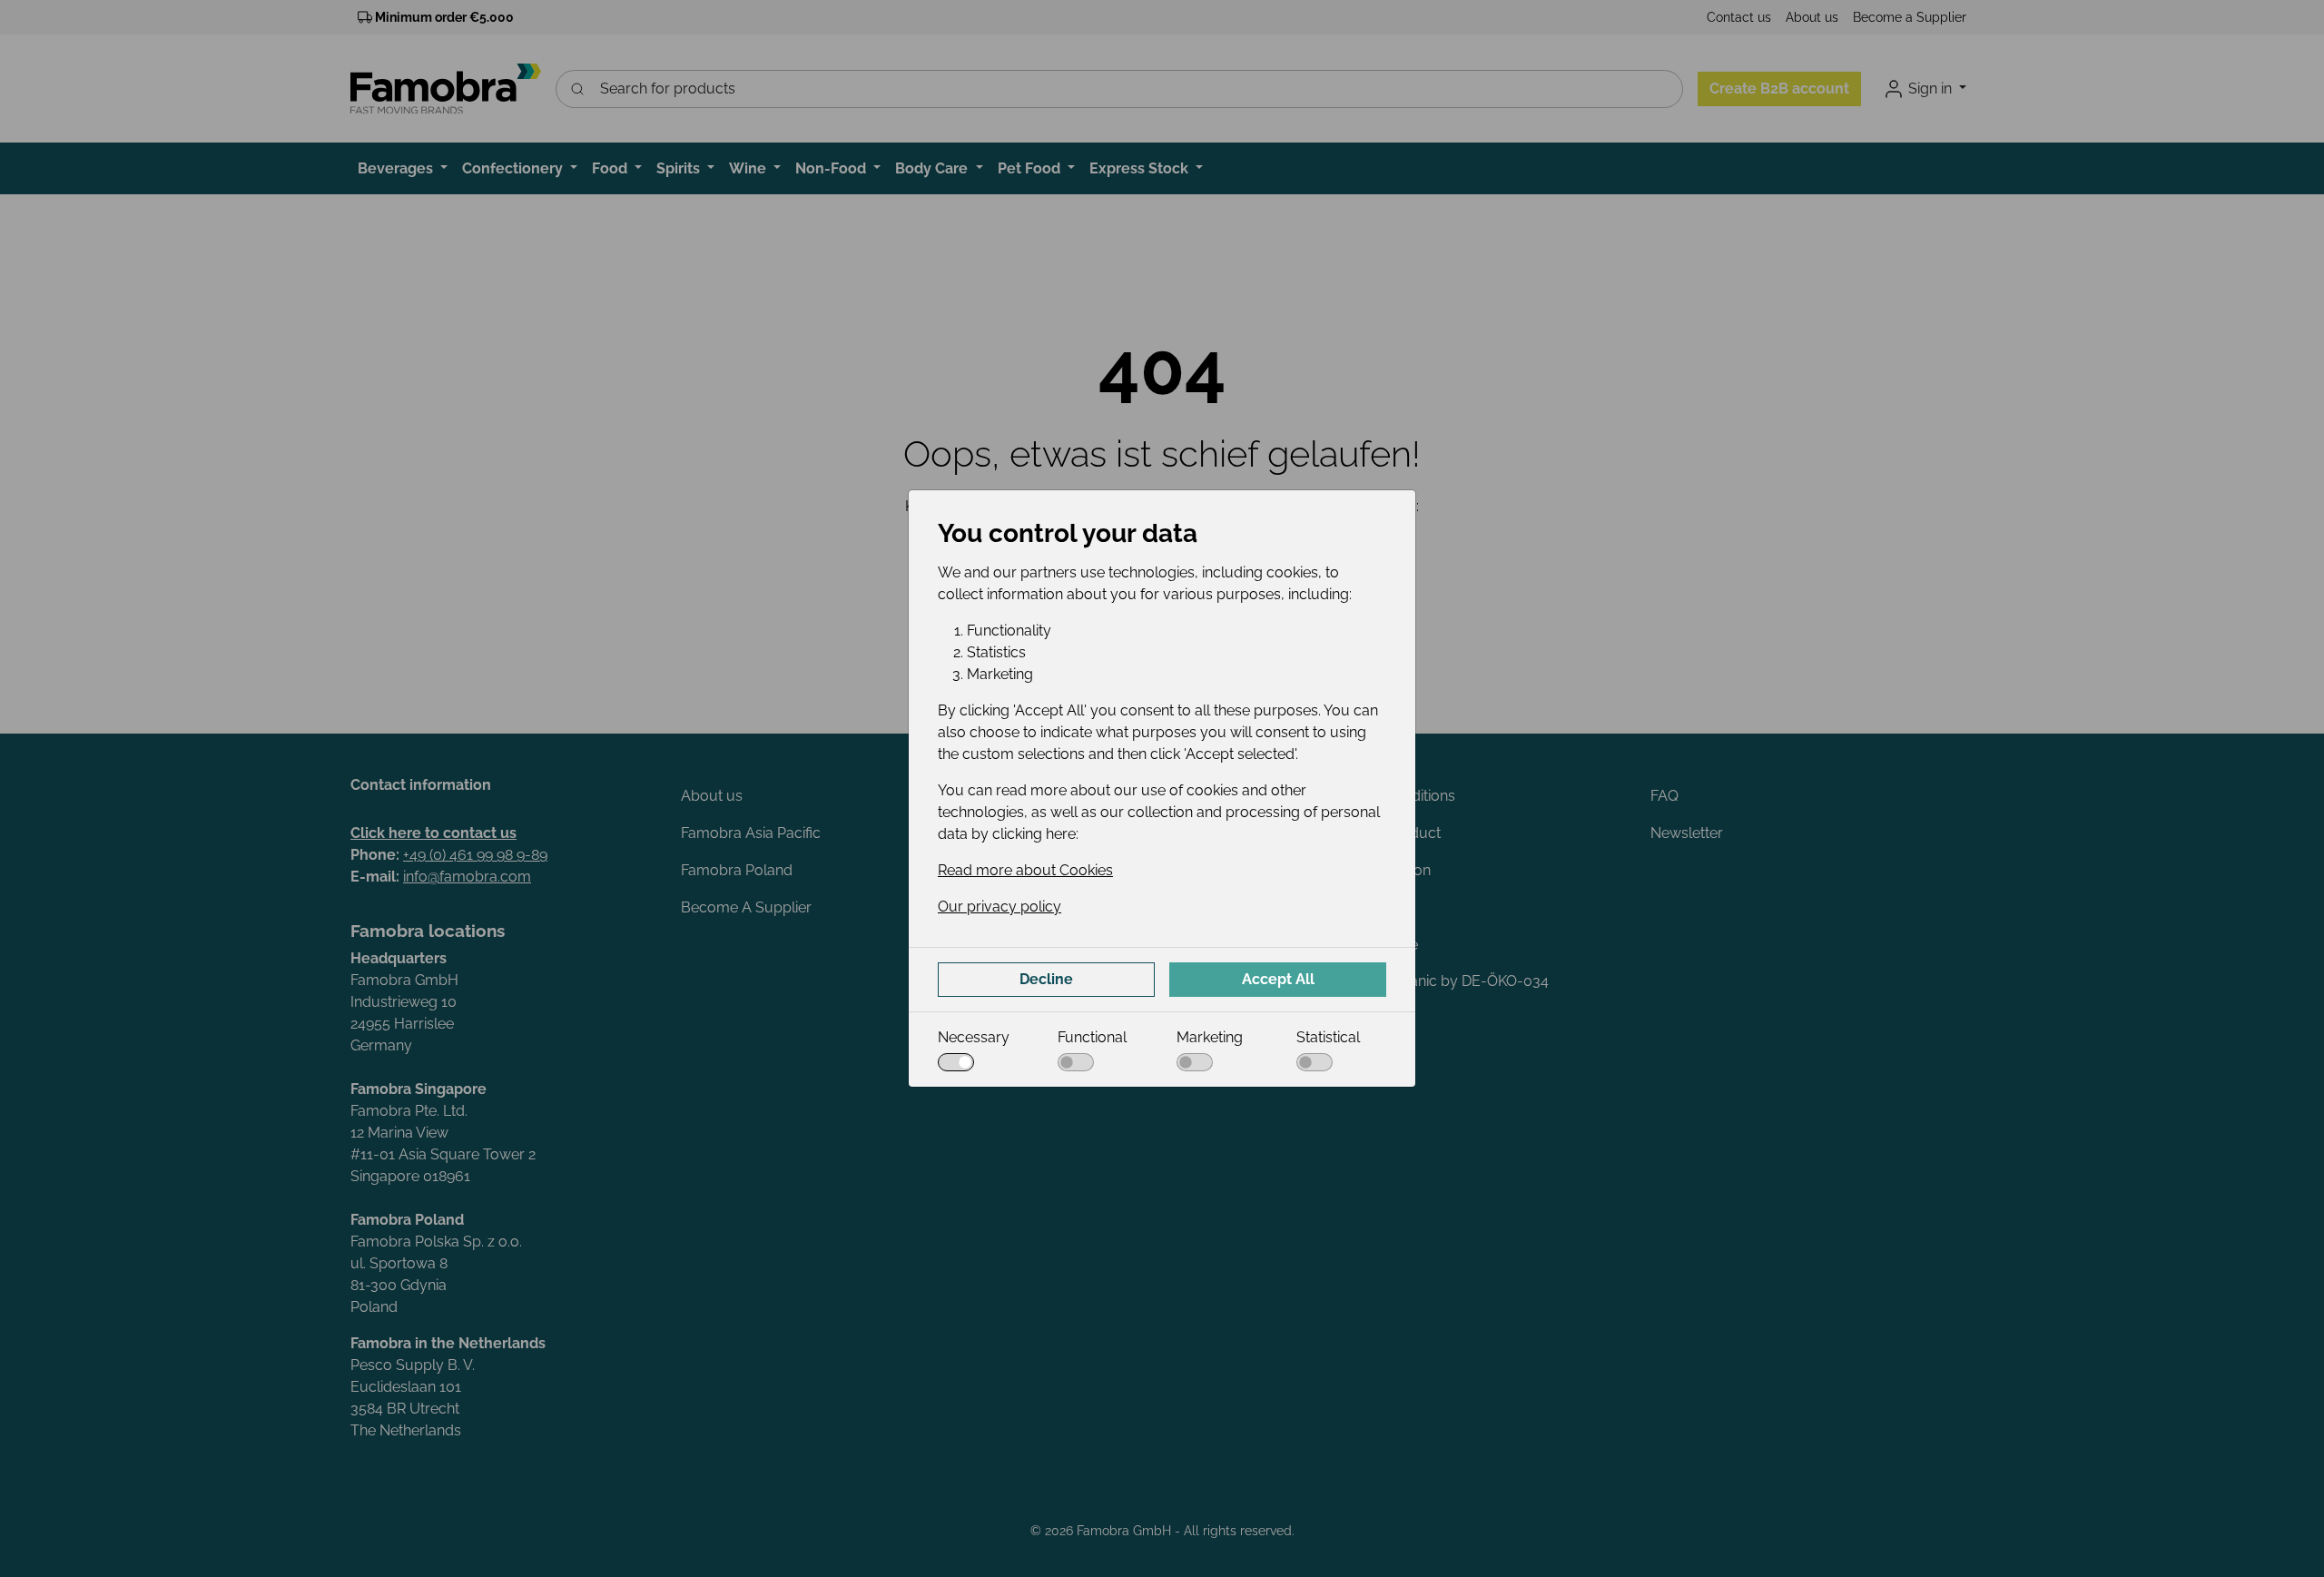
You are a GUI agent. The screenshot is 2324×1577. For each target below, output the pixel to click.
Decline (1046, 979)
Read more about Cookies (1025, 870)
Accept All (1278, 979)
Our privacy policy (1000, 907)
